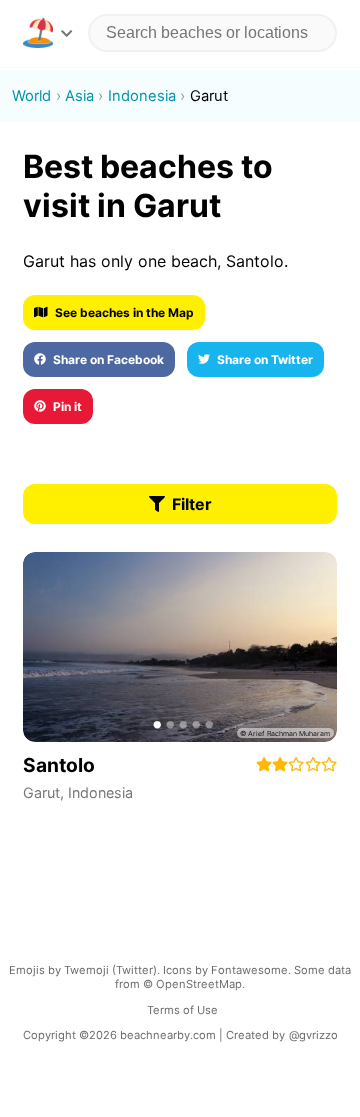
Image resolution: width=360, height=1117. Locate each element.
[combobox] (212, 33)
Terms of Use (182, 1010)
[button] (47, 33)
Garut (41, 792)
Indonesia (100, 792)
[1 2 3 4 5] (180, 647)
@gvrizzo (313, 1035)
